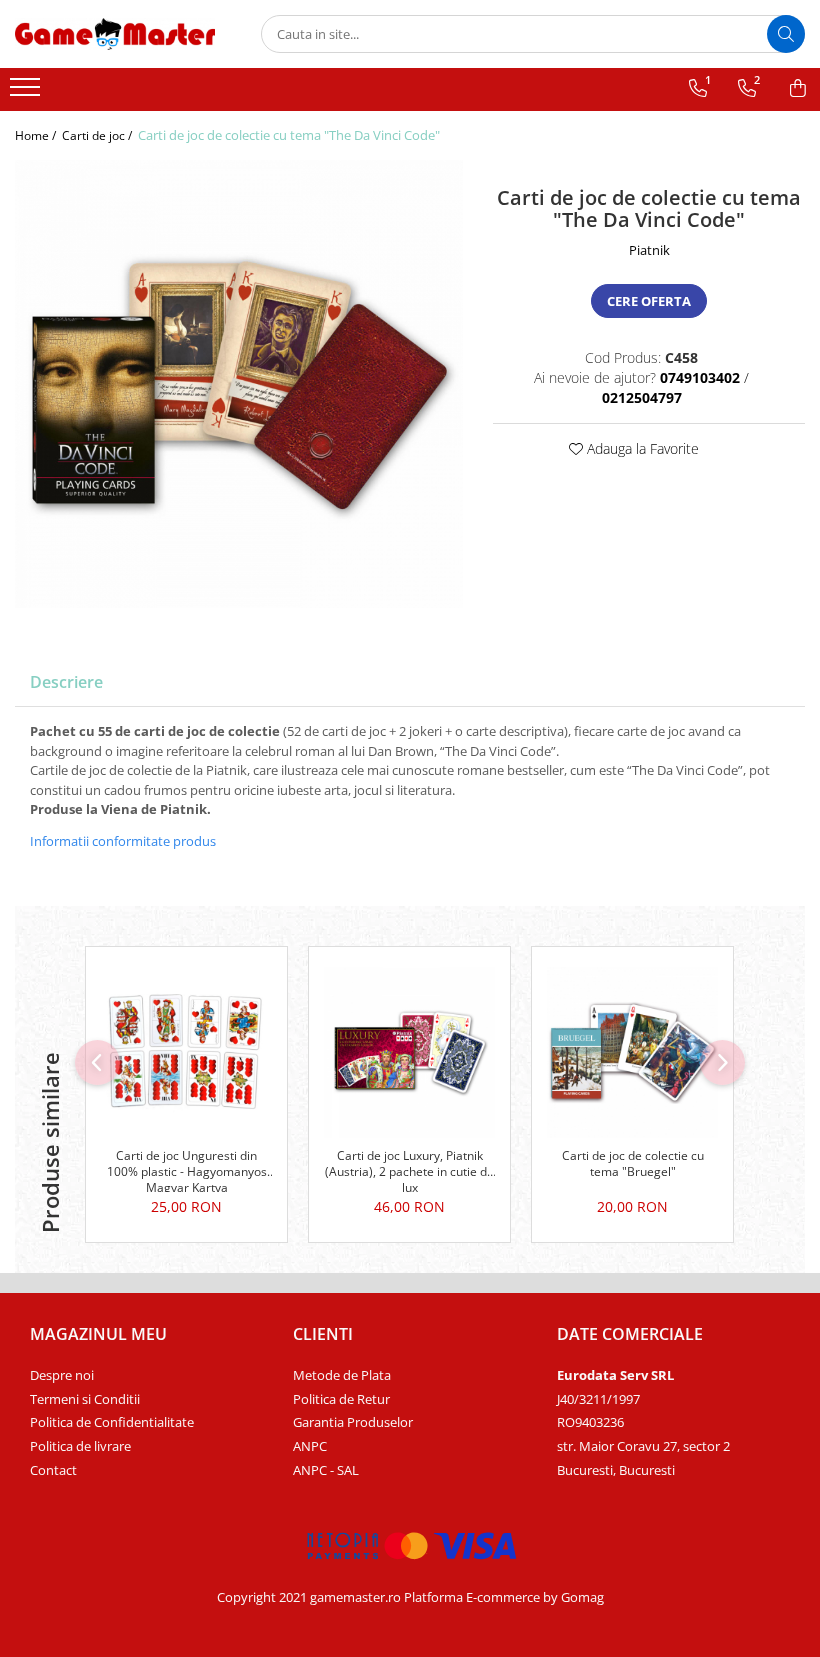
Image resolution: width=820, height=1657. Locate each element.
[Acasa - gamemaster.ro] (115, 33)
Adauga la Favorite (641, 448)
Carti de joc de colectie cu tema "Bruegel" (633, 1164)
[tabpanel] (239, 384)
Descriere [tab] (66, 682)
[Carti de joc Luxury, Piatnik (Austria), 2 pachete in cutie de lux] (409, 1052)
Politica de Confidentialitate (112, 1422)
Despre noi (62, 1375)
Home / (37, 135)
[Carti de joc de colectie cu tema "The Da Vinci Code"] (239, 384)
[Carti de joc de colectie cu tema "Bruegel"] (632, 1052)
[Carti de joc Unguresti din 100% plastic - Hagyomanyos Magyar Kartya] (186, 1052)
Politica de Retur (341, 1399)
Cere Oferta (649, 301)
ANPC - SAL (326, 1470)
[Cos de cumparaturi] (798, 88)
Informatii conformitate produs (123, 841)
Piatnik (649, 250)
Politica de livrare (80, 1446)
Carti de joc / (98, 135)
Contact (53, 1470)
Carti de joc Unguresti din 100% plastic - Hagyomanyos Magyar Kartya (187, 1170)
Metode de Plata (342, 1375)
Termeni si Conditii (85, 1399)
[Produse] (27, 93)
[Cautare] (786, 34)
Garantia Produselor (353, 1422)
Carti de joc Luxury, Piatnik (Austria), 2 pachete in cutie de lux (409, 1170)
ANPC (310, 1446)
